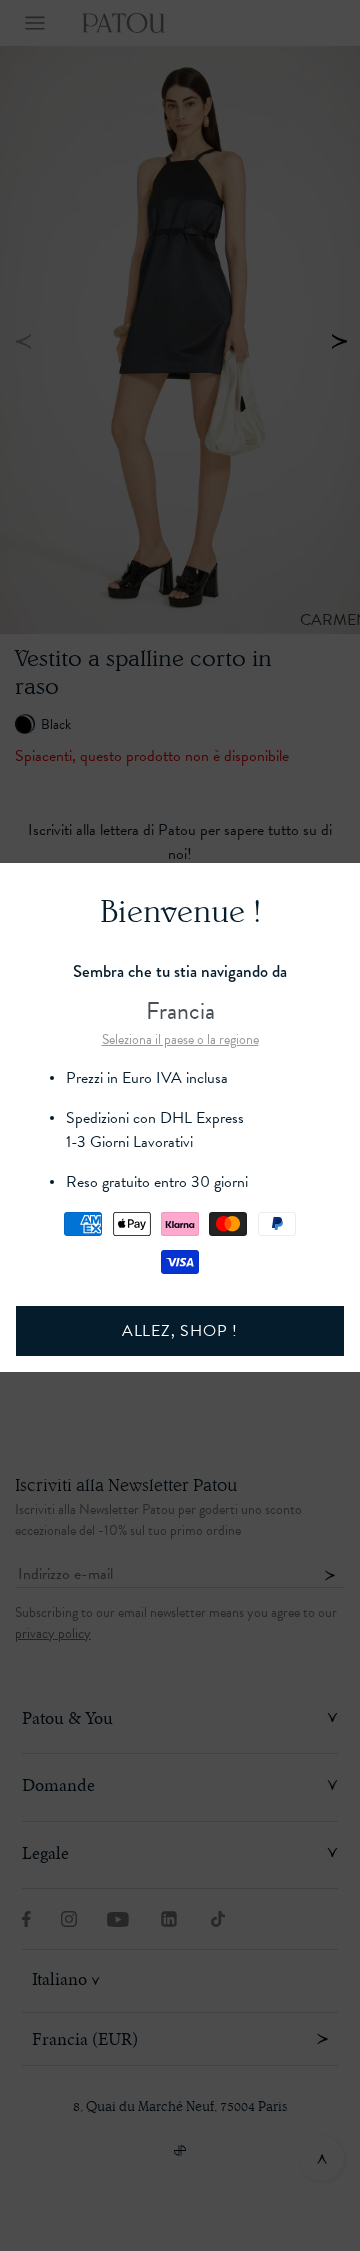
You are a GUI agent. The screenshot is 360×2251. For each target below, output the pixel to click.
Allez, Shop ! (180, 1331)
